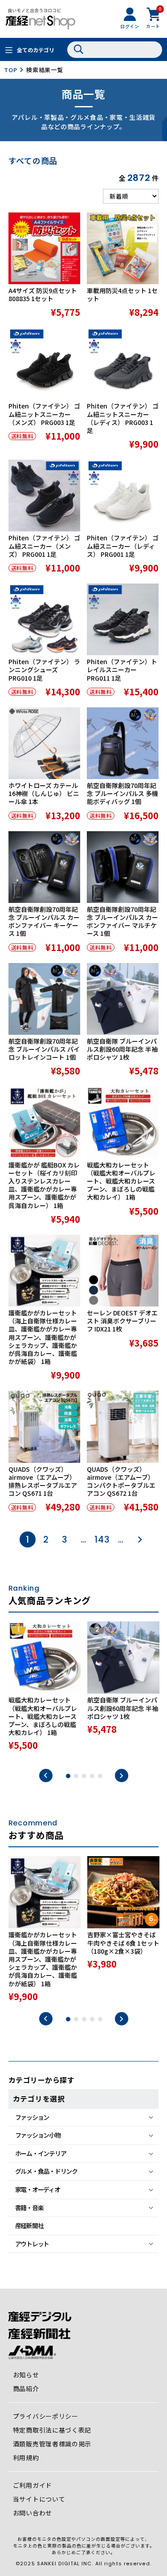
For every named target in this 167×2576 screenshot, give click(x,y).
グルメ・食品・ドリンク (46, 2171)
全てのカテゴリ (36, 50)
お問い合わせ (33, 2513)
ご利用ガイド (33, 2485)
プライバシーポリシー (46, 2416)
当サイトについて (39, 2499)
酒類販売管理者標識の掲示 (52, 2444)
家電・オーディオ (38, 2189)
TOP (10, 70)
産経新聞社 (29, 2225)
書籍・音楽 (29, 2208)
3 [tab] (84, 1776)
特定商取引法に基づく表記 (52, 2430)
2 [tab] (76, 1776)
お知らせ (26, 2375)
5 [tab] (100, 1776)
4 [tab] (92, 1776)
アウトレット (32, 2244)
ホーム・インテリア (41, 2153)
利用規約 (26, 2458)
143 (102, 1539)
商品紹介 (26, 2388)
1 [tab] (68, 1776)
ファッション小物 (38, 2135)
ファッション (32, 2117)
